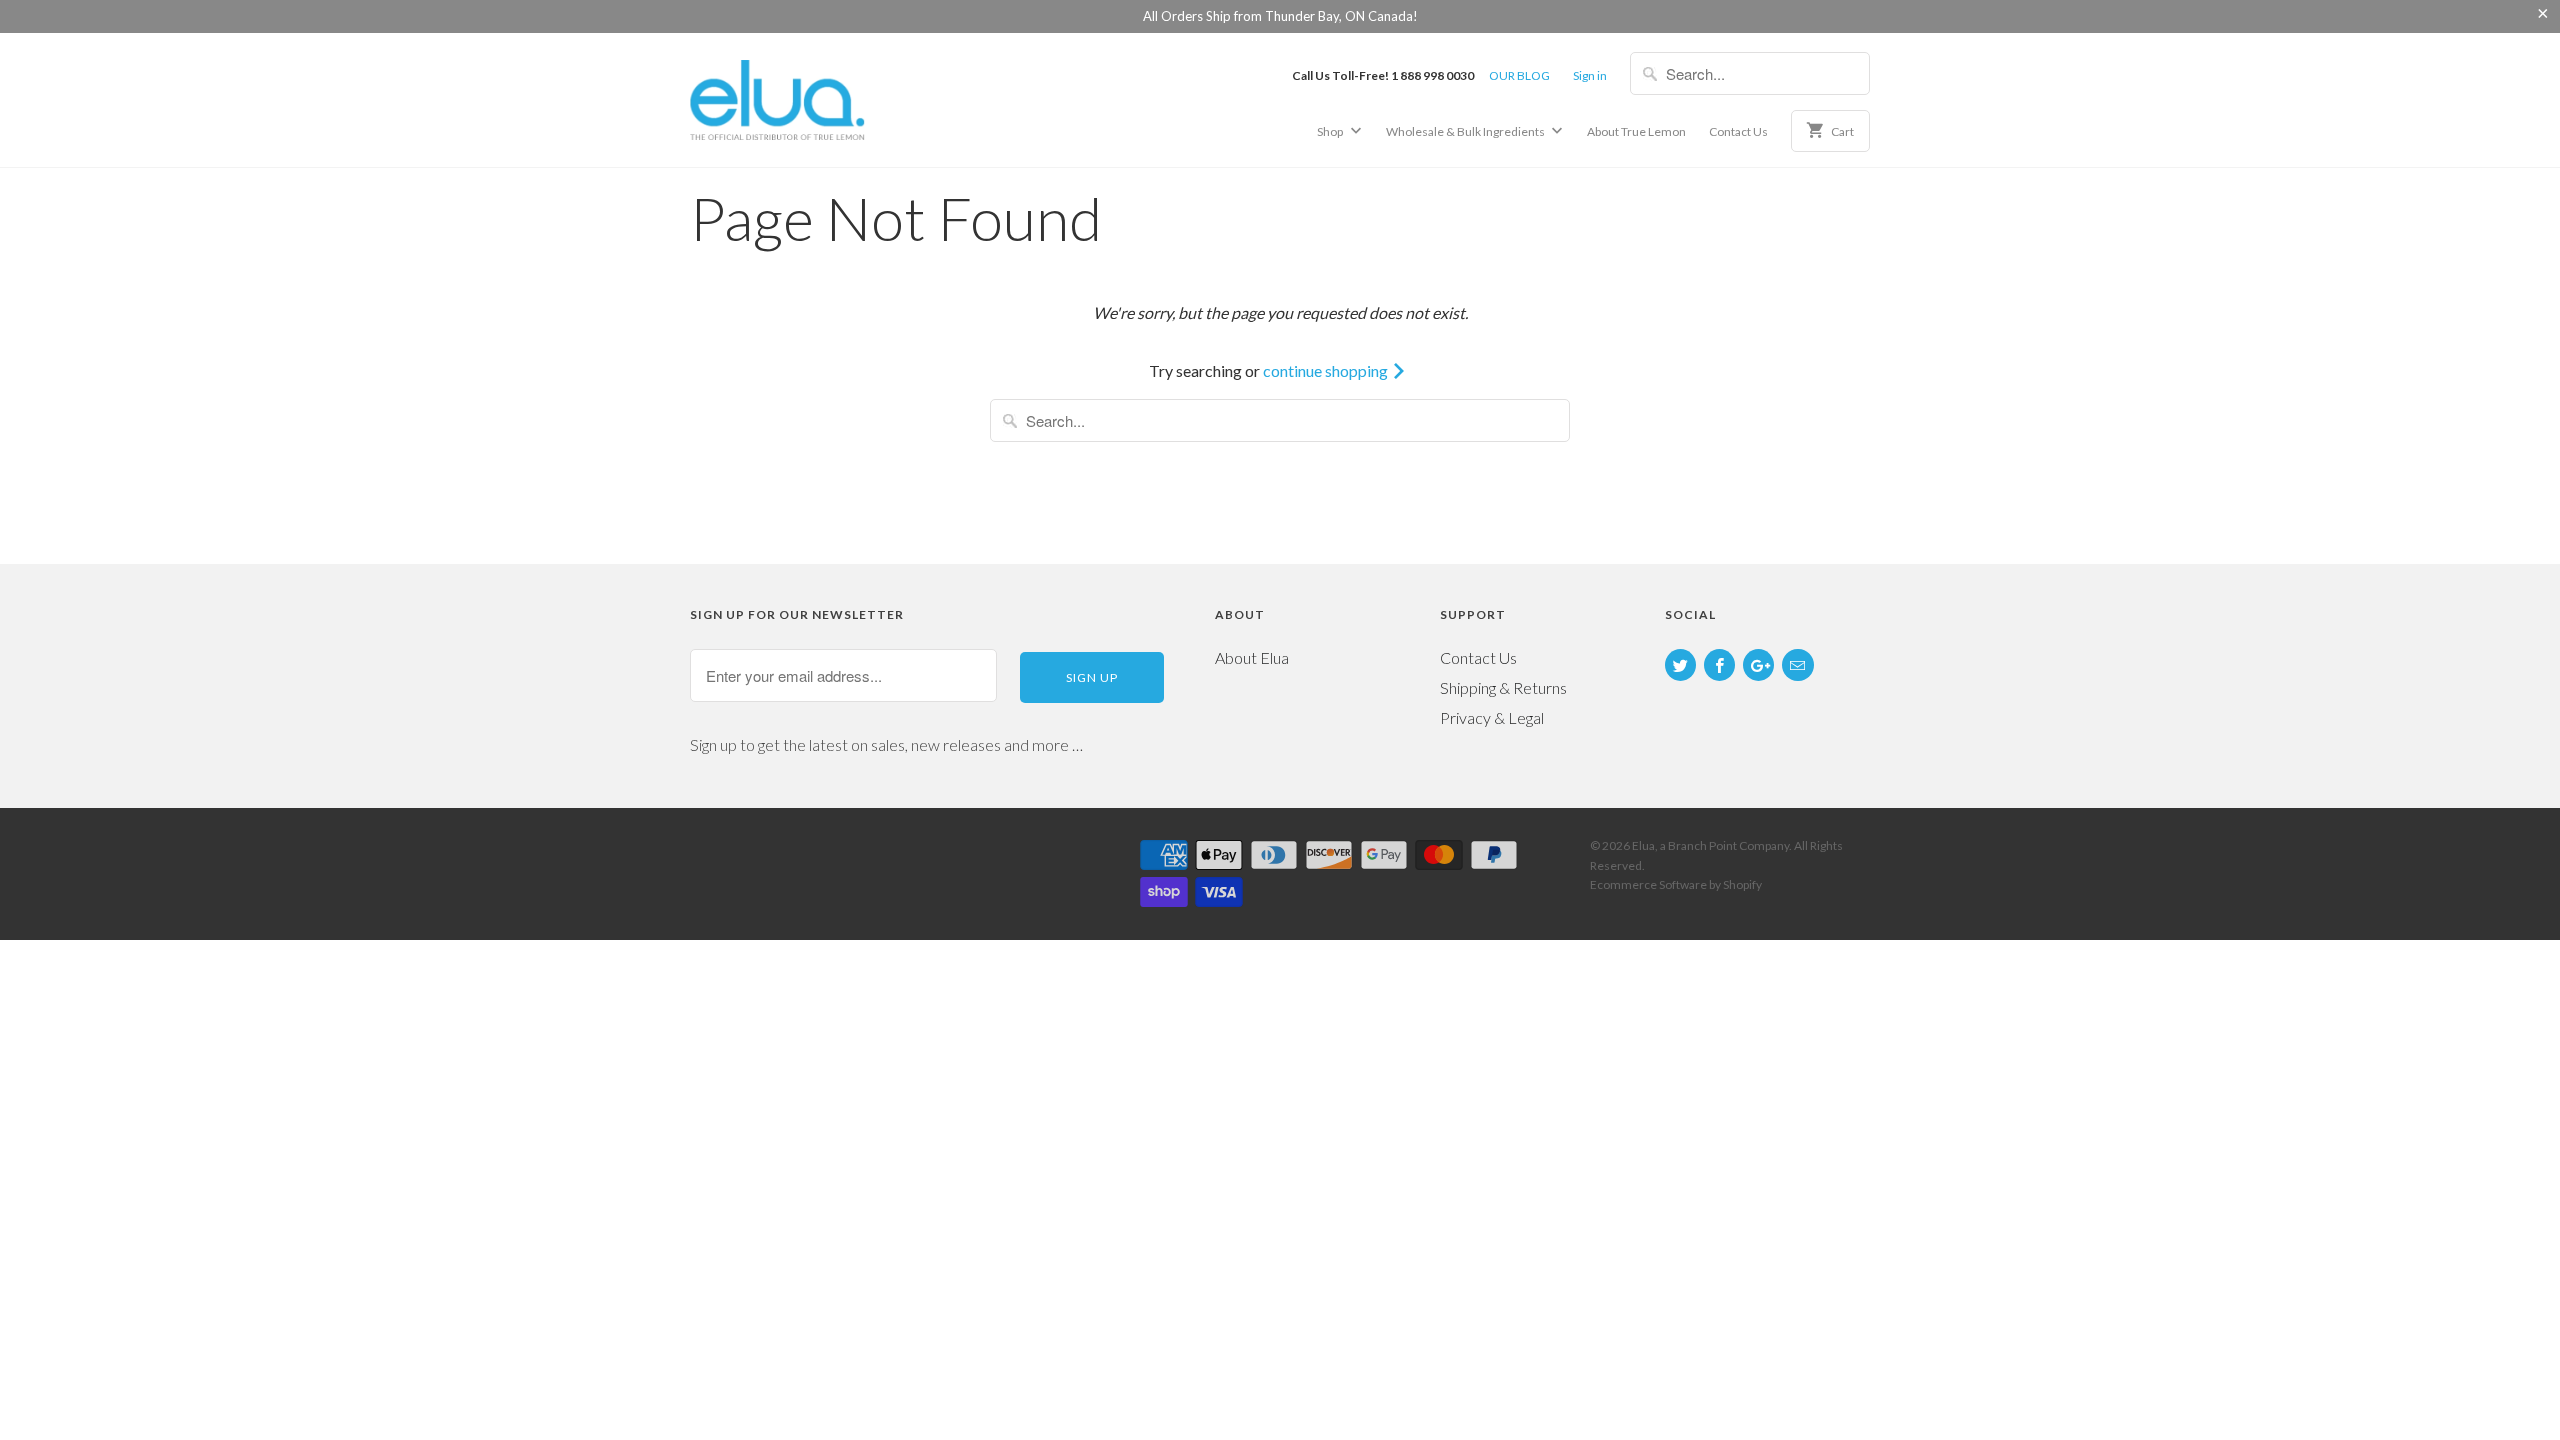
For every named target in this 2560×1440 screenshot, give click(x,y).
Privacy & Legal (1492, 717)
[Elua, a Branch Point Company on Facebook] (1719, 665)
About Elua (1252, 657)
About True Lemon (1636, 131)
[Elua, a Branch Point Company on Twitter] (1680, 665)
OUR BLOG (1519, 75)
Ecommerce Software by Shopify (1676, 884)
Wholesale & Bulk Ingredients (1466, 131)
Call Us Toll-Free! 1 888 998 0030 (1383, 75)
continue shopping (1327, 370)
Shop (1331, 131)
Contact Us (1738, 131)
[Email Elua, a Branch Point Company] (1797, 665)
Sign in (1590, 75)
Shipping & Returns (1503, 687)
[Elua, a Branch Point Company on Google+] (1758, 665)
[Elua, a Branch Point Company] (830, 98)
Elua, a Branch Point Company (1710, 845)
